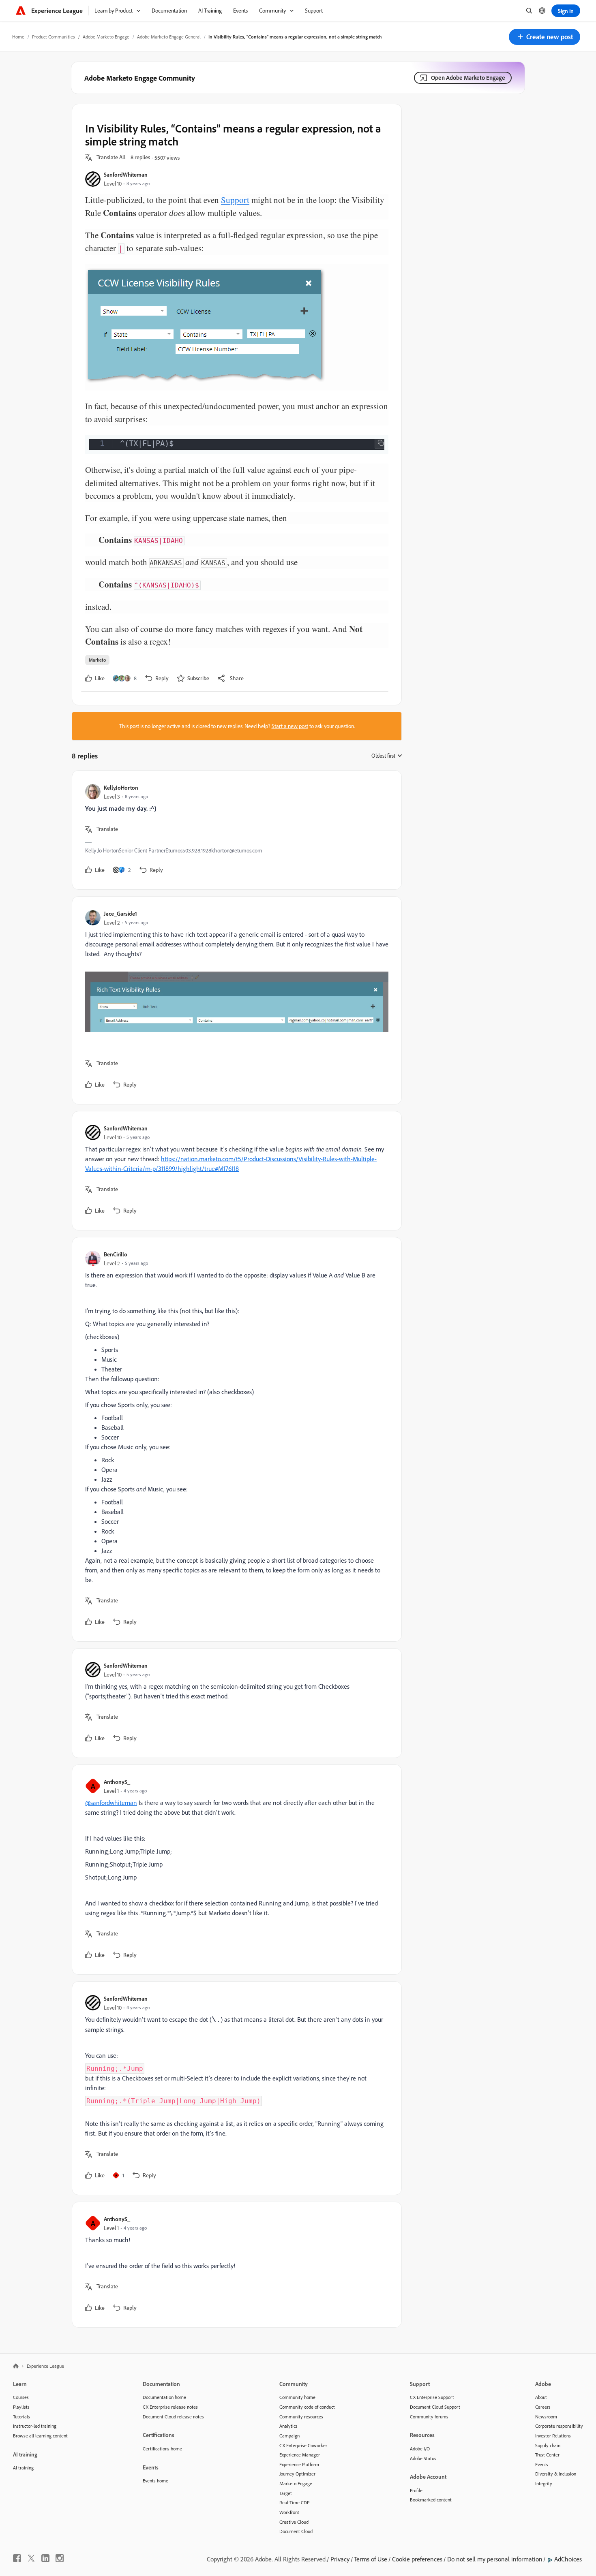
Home (18, 37)
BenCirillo (116, 1254)
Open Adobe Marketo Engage (468, 78)
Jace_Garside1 (120, 913)
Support (235, 200)
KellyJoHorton (121, 787)
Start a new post (290, 726)
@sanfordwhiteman (111, 1803)
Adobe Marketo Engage (106, 37)
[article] (235, 830)
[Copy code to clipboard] (381, 443)
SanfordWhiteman (126, 174)
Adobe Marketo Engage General (169, 37)
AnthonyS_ (117, 1782)
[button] (545, 37)
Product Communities (54, 37)
